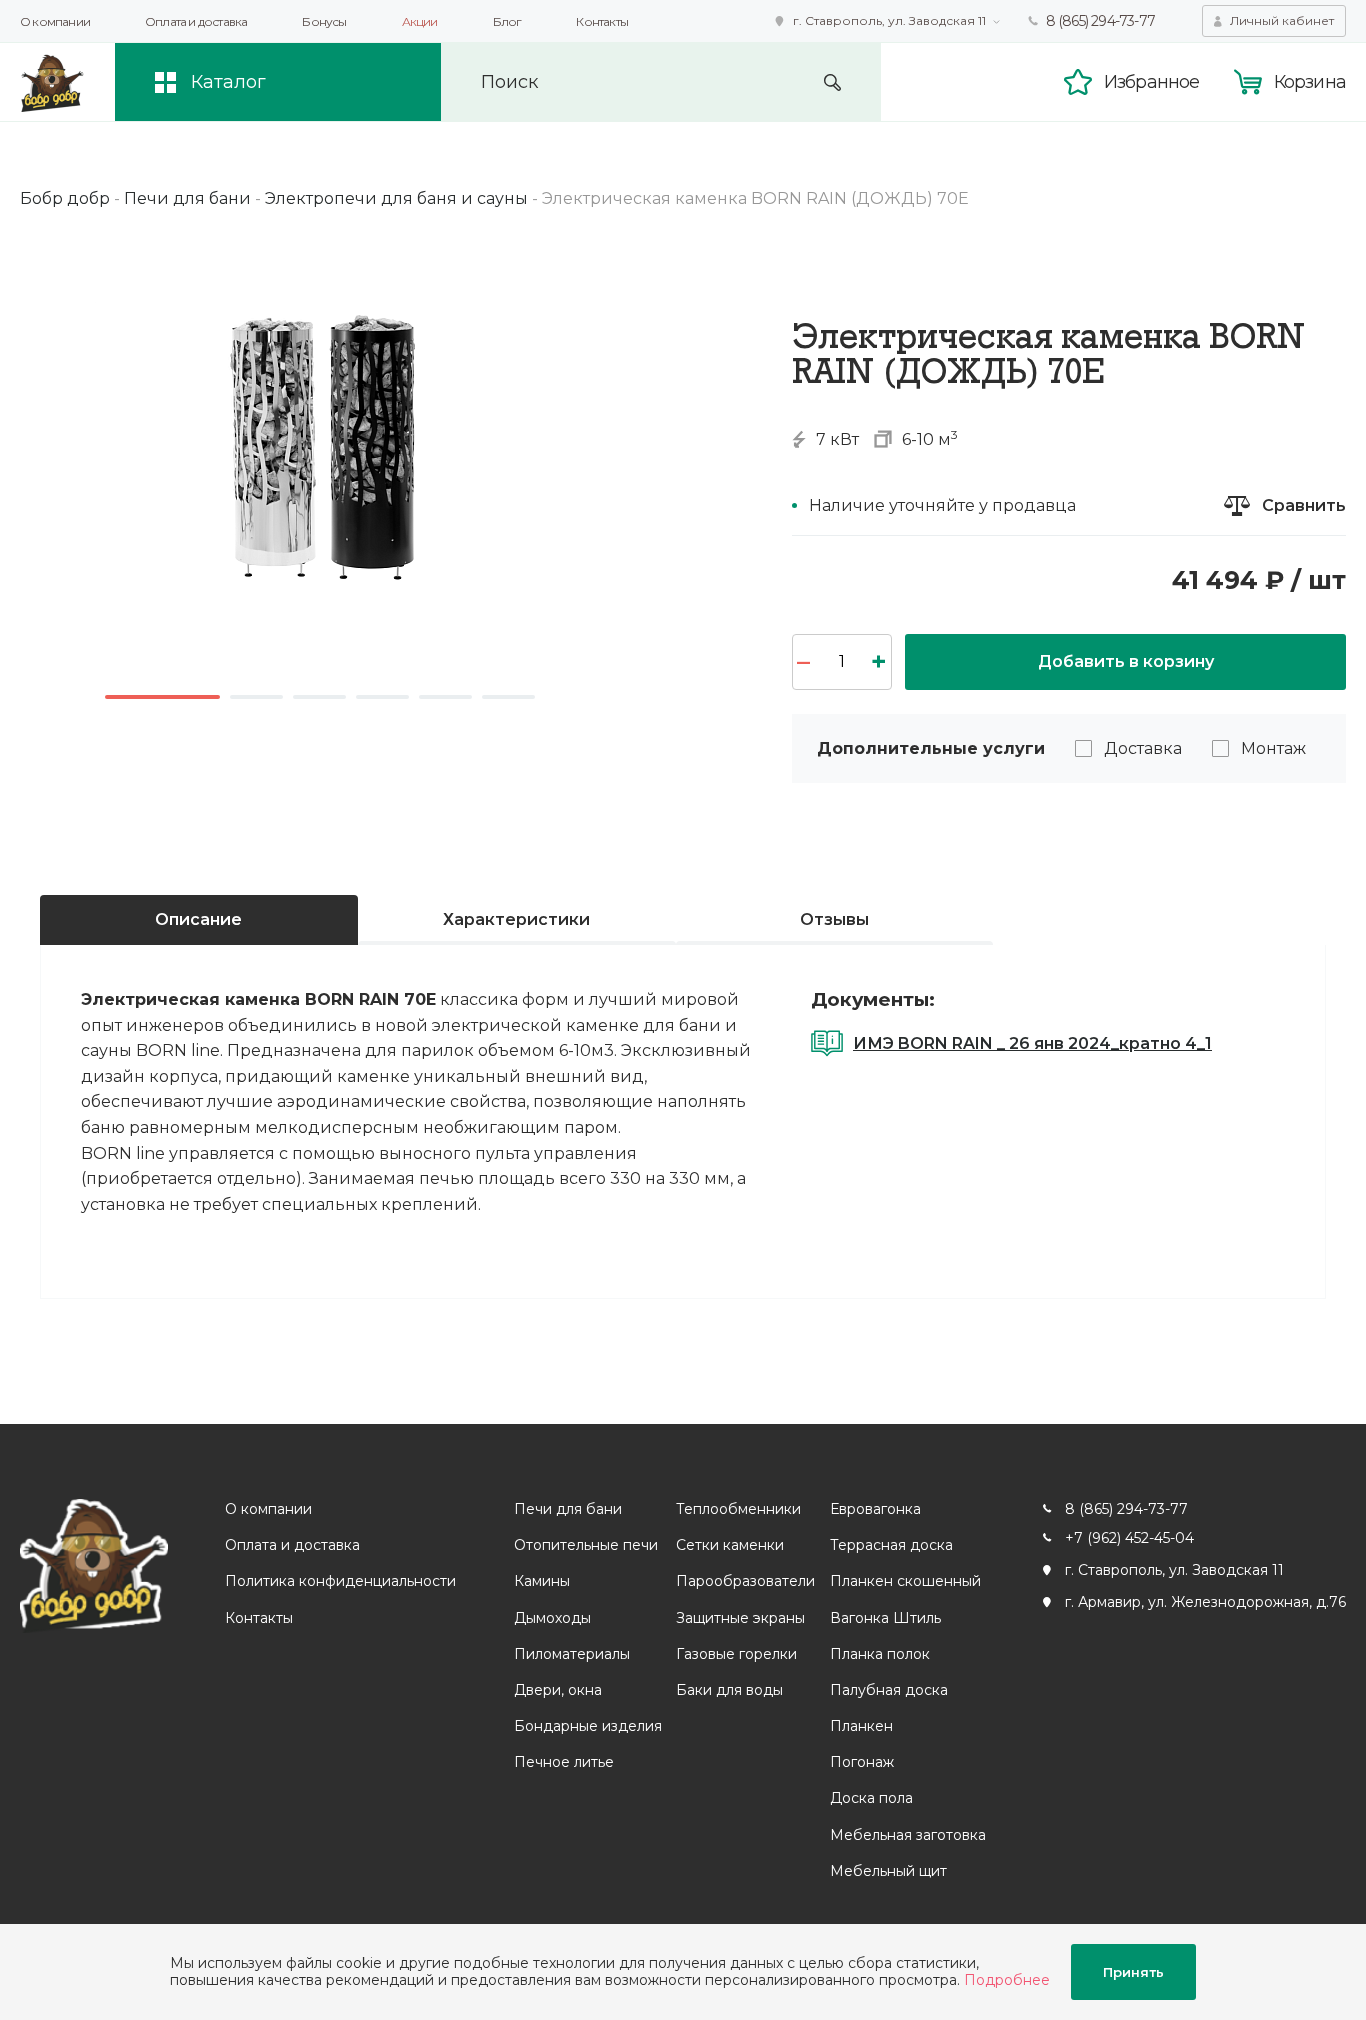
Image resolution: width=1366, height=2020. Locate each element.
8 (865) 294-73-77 (1100, 21)
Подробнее (1007, 1980)
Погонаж (862, 1762)
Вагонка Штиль (885, 1618)
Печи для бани (568, 1509)
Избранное (1152, 82)
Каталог (228, 82)
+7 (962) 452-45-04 (1129, 1538)
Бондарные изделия (588, 1726)
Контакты (602, 21)
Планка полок (880, 1654)
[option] (320, 444)
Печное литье (564, 1762)
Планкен (861, 1726)
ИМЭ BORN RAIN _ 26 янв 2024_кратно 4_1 (1032, 1043)
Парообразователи (745, 1581)
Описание (198, 919)
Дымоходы (552, 1618)
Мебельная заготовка (908, 1835)
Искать (832, 82)
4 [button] (382, 697)
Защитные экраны (740, 1618)
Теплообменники (738, 1509)
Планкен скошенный (905, 1581)
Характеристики (516, 919)
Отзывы (834, 919)
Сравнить (1304, 505)
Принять (1133, 1972)
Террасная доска (891, 1545)
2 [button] (256, 697)
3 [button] (319, 697)
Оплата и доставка (196, 21)
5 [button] (445, 697)
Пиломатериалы (572, 1654)
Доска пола (871, 1798)
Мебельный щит (888, 1871)
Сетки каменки (730, 1545)
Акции (420, 21)
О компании (55, 21)
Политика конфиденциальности (340, 1581)
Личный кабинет (1282, 20)
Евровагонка (875, 1509)
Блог (507, 21)
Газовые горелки (736, 1654)
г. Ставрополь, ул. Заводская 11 (889, 20)
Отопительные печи (586, 1545)
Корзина (1310, 82)
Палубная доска (889, 1690)
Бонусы (324, 21)
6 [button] (508, 697)
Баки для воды (729, 1690)
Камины (542, 1581)
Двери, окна (558, 1690)
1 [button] (162, 697)
